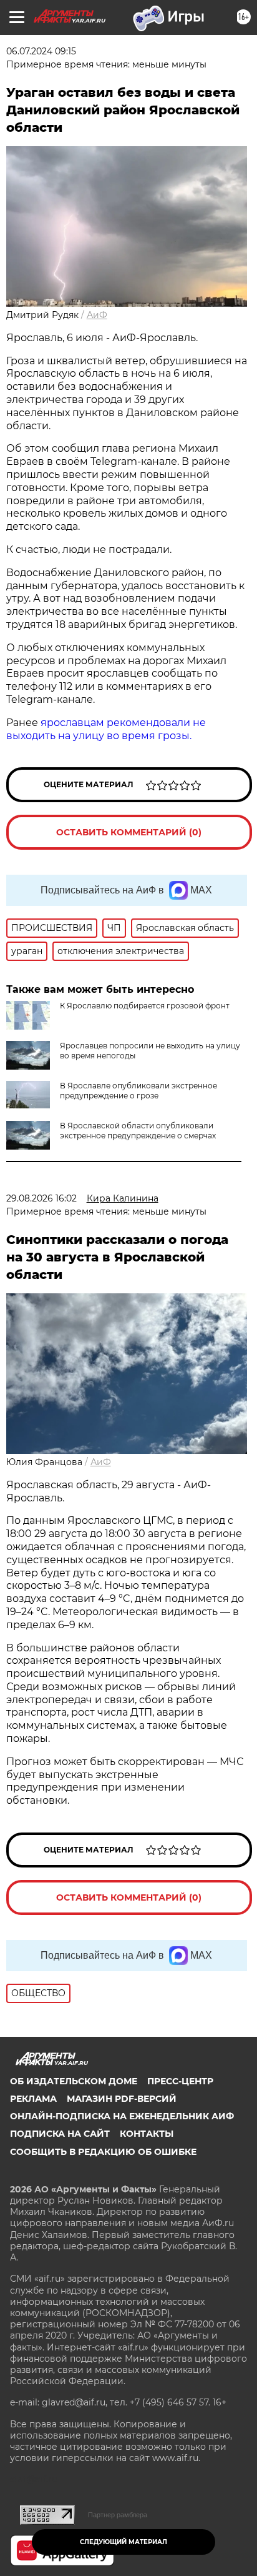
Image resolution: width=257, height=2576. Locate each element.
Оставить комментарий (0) (129, 832)
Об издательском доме (74, 2081)
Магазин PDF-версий (122, 2099)
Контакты (147, 2134)
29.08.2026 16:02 (41, 1198)
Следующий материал (124, 2542)
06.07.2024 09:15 (41, 51)
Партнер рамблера (118, 2515)
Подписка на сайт (60, 2134)
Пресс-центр (180, 2081)
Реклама (33, 2099)
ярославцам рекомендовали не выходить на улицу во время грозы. (106, 729)
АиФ (97, 315)
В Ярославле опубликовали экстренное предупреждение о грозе (138, 1091)
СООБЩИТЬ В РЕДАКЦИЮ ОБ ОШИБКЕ (103, 2152)
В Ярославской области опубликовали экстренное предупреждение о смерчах (138, 1131)
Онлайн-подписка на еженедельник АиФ (122, 2116)
